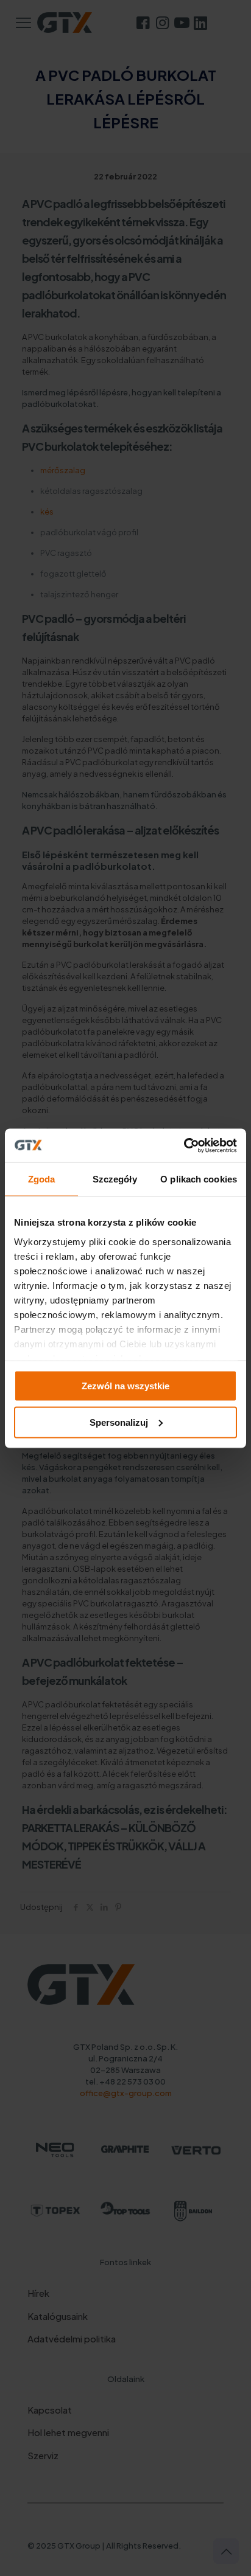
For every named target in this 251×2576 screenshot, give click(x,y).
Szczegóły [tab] (115, 1179)
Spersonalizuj (119, 1422)
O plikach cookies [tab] (199, 1179)
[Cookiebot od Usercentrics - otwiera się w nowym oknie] (184, 1145)
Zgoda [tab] (42, 1179)
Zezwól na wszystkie (125, 1386)
